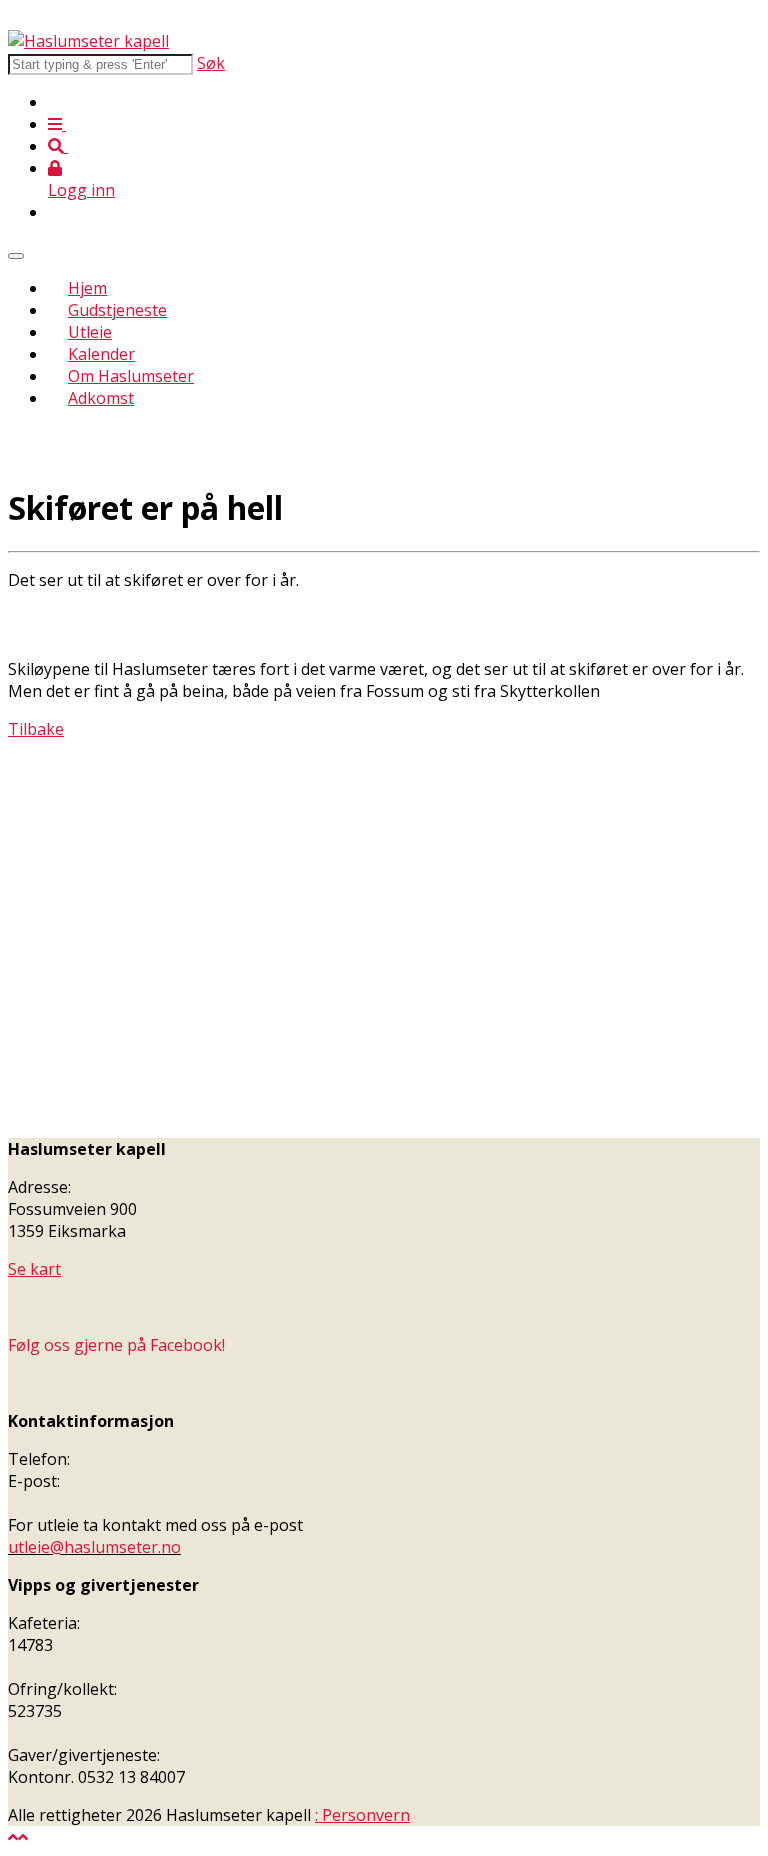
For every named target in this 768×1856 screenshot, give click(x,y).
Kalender (101, 354)
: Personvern (362, 1815)
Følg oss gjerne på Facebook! (116, 1345)
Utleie (90, 332)
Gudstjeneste (117, 310)
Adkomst (101, 398)
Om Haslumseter (131, 376)
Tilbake (36, 729)
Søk (211, 63)
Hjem (87, 288)
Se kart (34, 1269)
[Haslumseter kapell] (88, 41)
